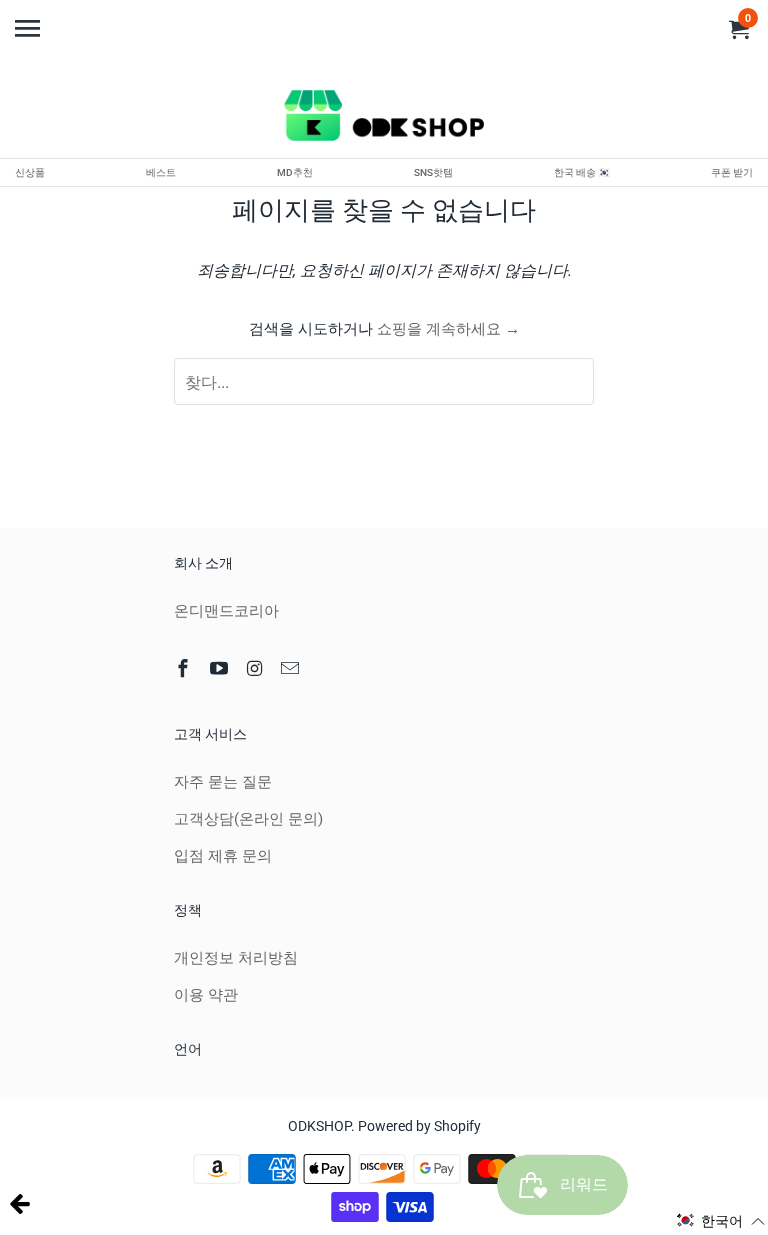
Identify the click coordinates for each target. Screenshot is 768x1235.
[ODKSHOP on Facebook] (185, 668)
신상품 (30, 172)
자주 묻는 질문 (223, 782)
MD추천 (295, 172)
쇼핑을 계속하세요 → (448, 329)
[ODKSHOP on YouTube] (221, 668)
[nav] (30, 20)
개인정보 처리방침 (236, 958)
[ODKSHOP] (384, 119)
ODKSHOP (319, 1126)
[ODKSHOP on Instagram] (257, 668)
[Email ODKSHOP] (292, 668)
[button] (721, 1221)
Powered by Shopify (419, 1126)
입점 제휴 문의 (223, 856)
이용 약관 (206, 995)
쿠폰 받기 (732, 172)
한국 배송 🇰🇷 (582, 172)
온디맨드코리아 (226, 611)
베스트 (161, 172)
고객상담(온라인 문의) (248, 819)
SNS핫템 (433, 172)
